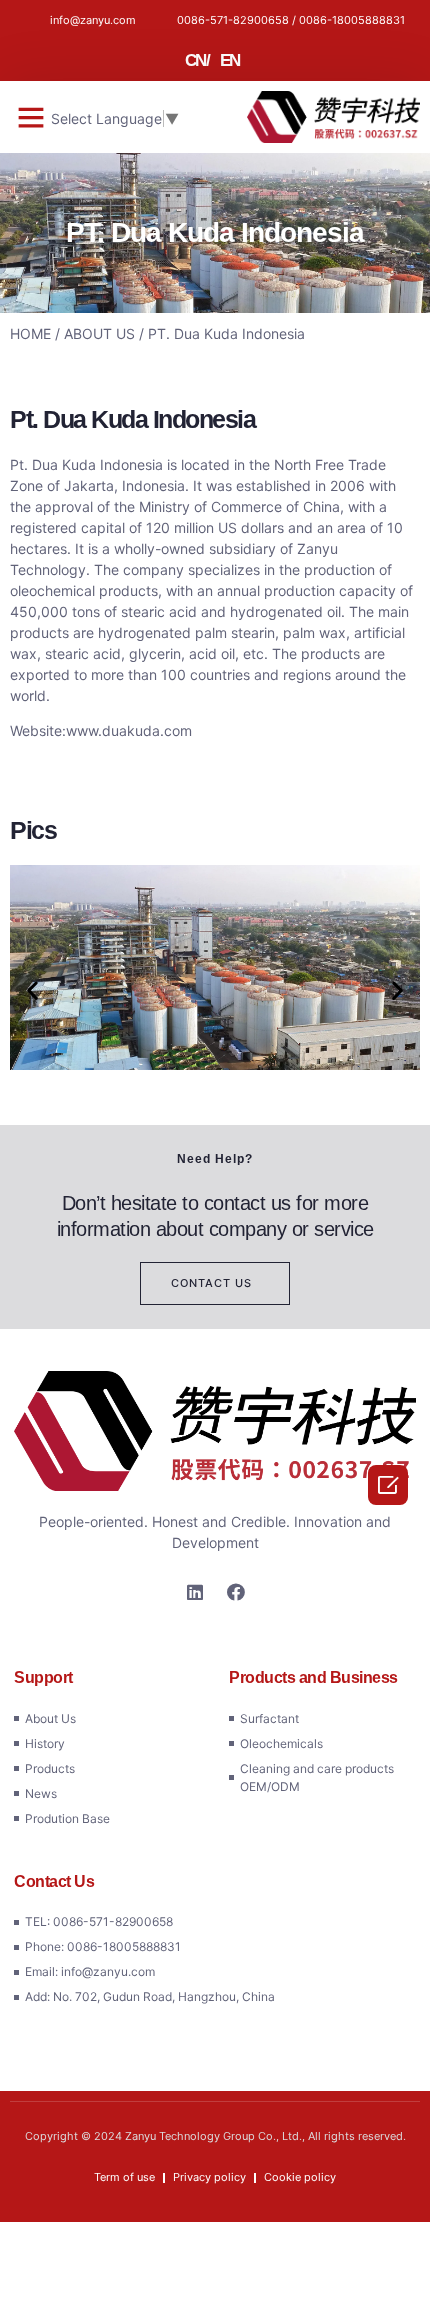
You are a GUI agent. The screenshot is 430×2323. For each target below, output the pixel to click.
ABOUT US (99, 333)
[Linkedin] (195, 1592)
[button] (31, 117)
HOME (30, 333)
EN (230, 60)
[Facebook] (236, 1592)
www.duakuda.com (129, 730)
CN (195, 60)
